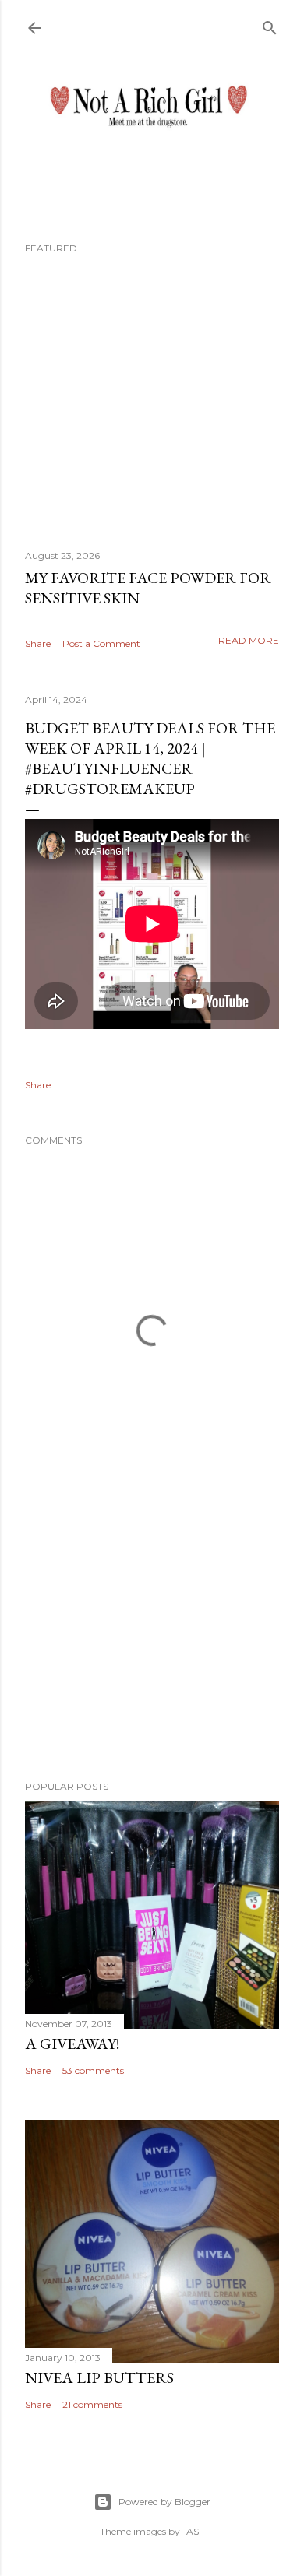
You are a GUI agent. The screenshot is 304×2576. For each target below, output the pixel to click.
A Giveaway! (72, 2044)
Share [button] (38, 643)
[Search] (270, 25)
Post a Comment (101, 643)
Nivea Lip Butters (99, 2377)
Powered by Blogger (164, 2502)
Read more (249, 640)
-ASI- (194, 2531)
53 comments (93, 2070)
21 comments (92, 2404)
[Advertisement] (152, 1644)
